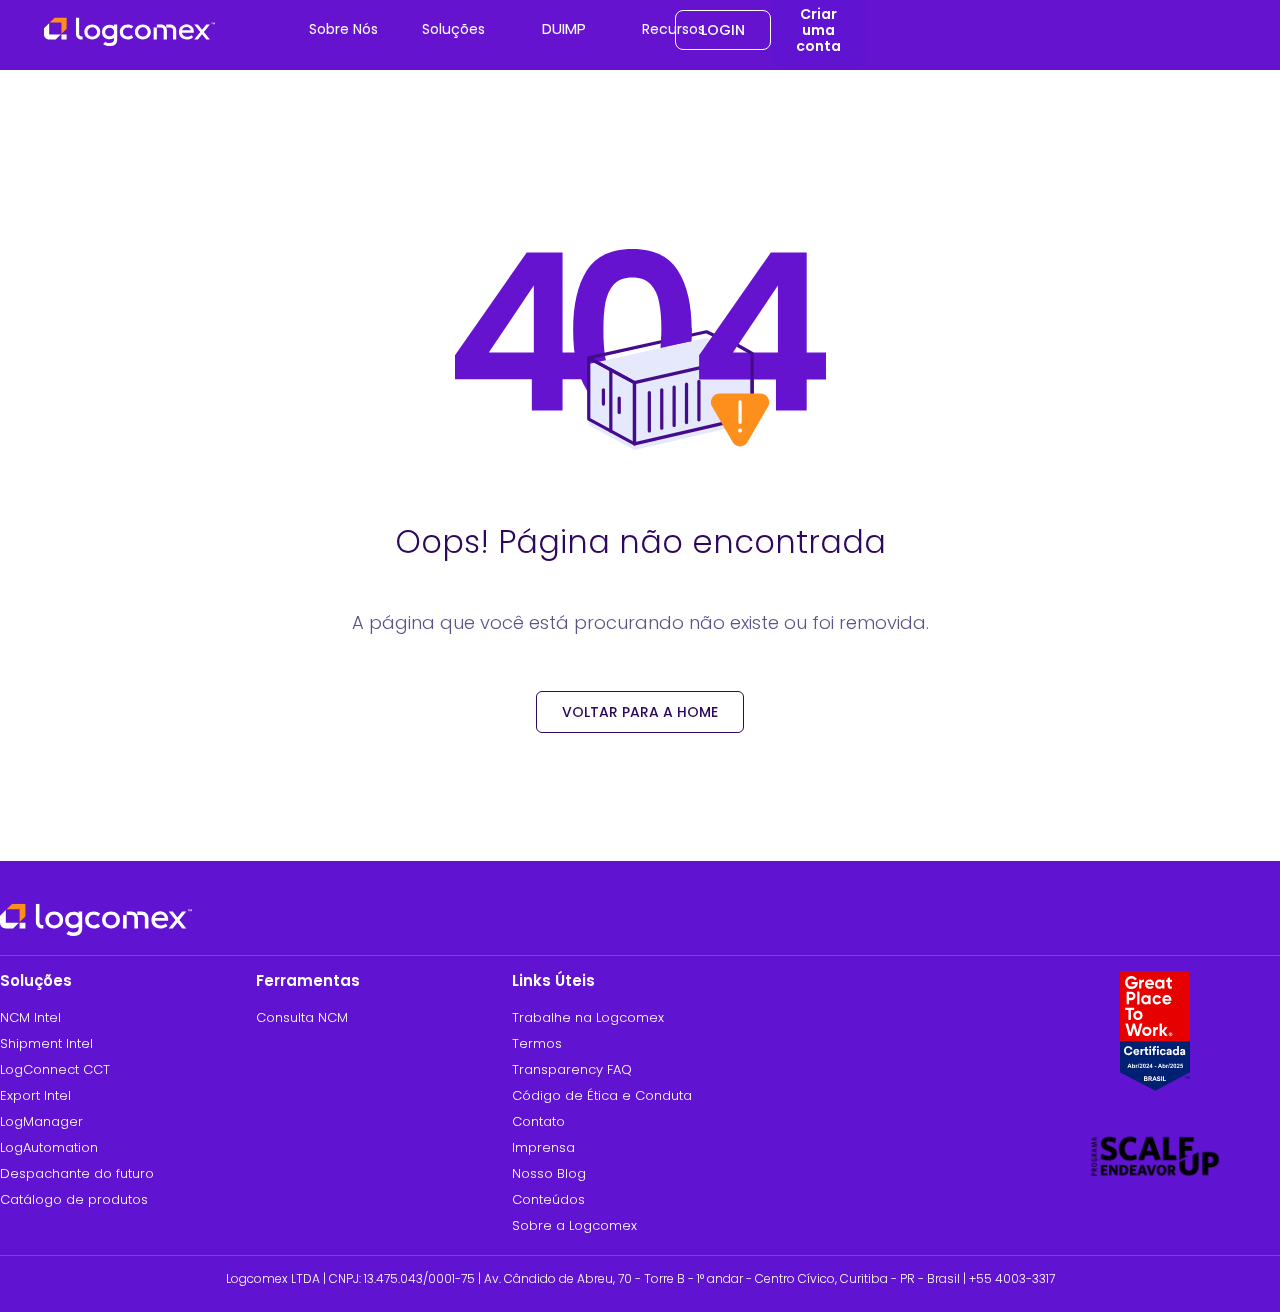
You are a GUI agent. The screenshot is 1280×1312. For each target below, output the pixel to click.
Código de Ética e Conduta (602, 1095)
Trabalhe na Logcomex (588, 1017)
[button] (343, 30)
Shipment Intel (46, 1043)
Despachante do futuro (77, 1173)
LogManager (41, 1121)
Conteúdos (548, 1199)
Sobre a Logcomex (574, 1225)
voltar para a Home (640, 712)
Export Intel (35, 1095)
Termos (537, 1043)
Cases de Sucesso (722, 99)
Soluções (453, 29)
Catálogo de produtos (74, 1199)
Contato (538, 1121)
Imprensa (543, 1147)
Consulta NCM (302, 1017)
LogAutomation (49, 1147)
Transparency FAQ (572, 1069)
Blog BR (689, 143)
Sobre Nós (343, 29)
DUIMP (564, 28)
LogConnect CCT (55, 1069)
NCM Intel (30, 1017)
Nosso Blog (549, 1173)
